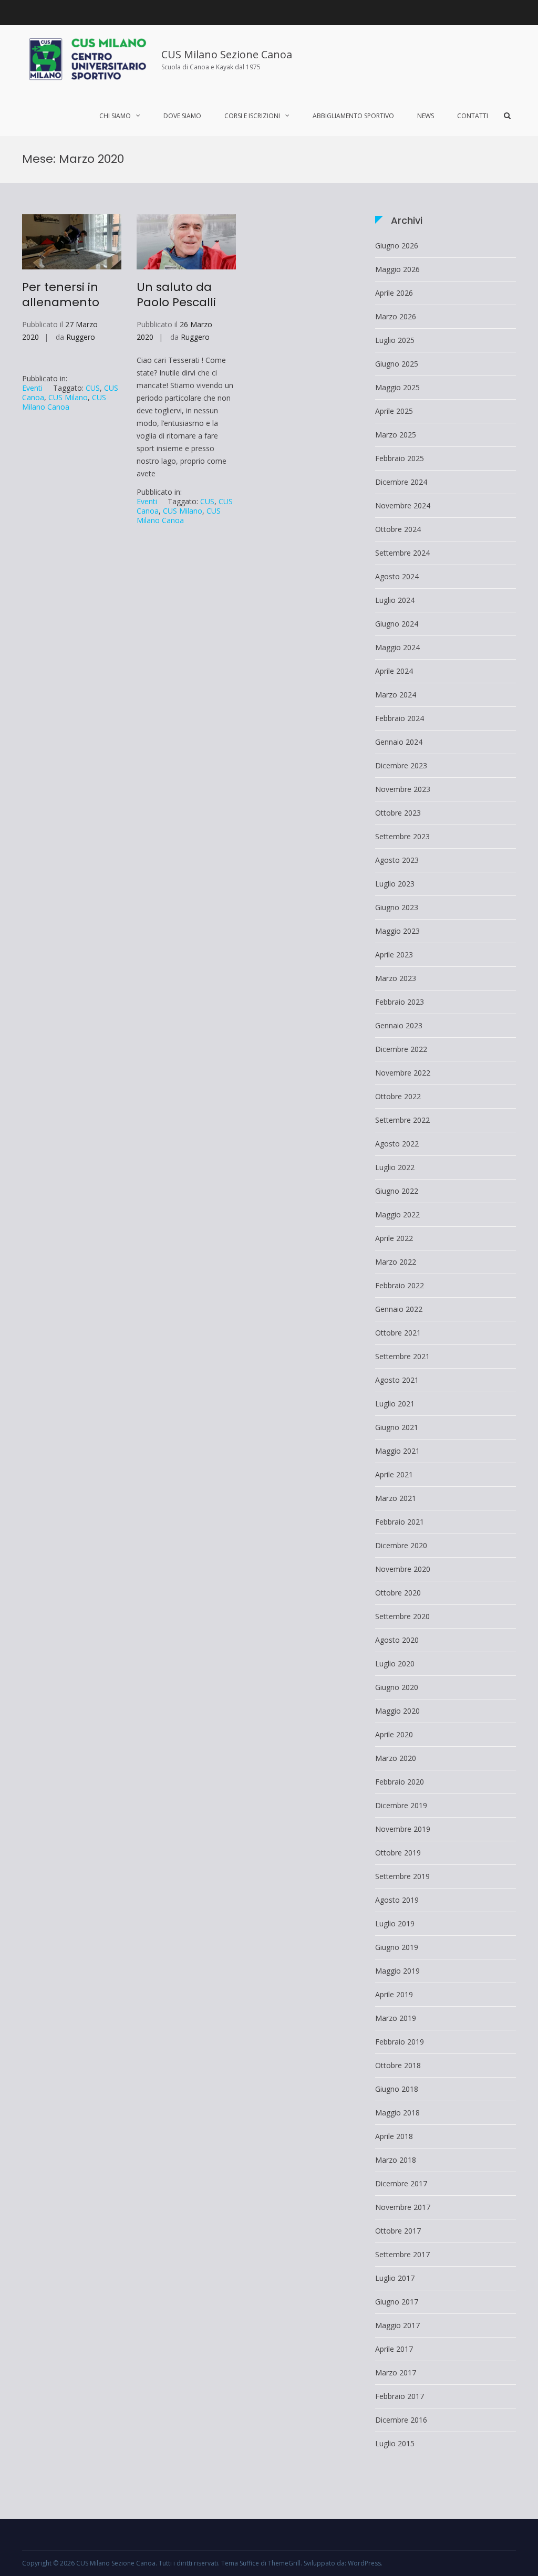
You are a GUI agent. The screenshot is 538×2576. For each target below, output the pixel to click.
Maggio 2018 (397, 2113)
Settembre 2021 (402, 1356)
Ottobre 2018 (398, 2065)
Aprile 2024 (394, 671)
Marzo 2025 (396, 435)
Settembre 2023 (402, 836)
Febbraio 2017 (400, 2396)
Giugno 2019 (397, 1947)
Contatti (473, 116)
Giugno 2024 (397, 624)
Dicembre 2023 (401, 765)
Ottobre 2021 (398, 1333)
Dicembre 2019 (401, 1805)
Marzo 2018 (396, 2160)
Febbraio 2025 (400, 458)
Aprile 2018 (394, 2136)
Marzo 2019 (396, 2018)
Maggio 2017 (397, 2325)
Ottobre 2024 (398, 529)
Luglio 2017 (395, 2278)
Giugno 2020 (397, 1687)
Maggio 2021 (397, 1451)
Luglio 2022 (395, 1167)
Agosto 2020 (397, 1640)
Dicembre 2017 (401, 2183)
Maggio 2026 (397, 269)
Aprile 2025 (394, 411)
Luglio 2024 (395, 600)
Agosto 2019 (397, 1900)
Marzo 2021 (396, 1498)
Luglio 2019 (395, 1923)
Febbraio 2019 (400, 2042)
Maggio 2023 (397, 931)
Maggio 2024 (397, 647)
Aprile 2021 (394, 1474)
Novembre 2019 (403, 1829)
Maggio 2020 (397, 1711)
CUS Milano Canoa (64, 402)
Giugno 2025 (397, 364)
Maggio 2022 (397, 1214)
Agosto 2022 (397, 1144)
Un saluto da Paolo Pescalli (176, 295)
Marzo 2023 (396, 978)
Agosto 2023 (397, 860)
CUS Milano (68, 397)
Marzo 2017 (396, 2372)
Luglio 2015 (395, 2443)
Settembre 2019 (402, 1876)
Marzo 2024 (396, 695)
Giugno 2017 (397, 2302)
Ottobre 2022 (398, 1096)
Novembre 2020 (403, 1569)
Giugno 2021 (397, 1427)
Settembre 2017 (402, 2254)
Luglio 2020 (395, 1664)
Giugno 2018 (397, 2089)
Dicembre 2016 (401, 2420)
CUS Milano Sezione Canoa (227, 54)
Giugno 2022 (397, 1191)
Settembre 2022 (402, 1120)
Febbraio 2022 (400, 1285)
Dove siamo (182, 116)
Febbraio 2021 (400, 1522)
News (426, 116)
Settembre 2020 (402, 1616)
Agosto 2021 (397, 1380)
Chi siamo (115, 116)
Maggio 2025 (397, 387)
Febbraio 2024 (400, 718)
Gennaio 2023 (399, 1025)
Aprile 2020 (394, 1734)
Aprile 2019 (394, 1994)
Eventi (32, 388)
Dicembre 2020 (401, 1545)
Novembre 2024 (403, 505)
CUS (93, 388)
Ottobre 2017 (398, 2231)
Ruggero (81, 337)
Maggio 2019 (397, 1971)
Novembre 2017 (403, 2207)
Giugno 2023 (397, 907)
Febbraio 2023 (400, 1002)
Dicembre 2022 (401, 1049)
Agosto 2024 (397, 576)
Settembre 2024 (402, 553)
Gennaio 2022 (399, 1309)
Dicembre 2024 (401, 482)
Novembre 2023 (403, 789)
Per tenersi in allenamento (61, 295)
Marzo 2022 (396, 1262)
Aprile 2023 (394, 955)
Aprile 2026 (394, 293)
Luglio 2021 (395, 1404)
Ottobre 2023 (398, 813)
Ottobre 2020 (398, 1593)
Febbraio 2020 (400, 1782)
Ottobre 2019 (398, 1853)
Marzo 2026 (396, 316)
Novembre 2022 (403, 1073)
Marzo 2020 (396, 1758)
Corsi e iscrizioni (252, 116)
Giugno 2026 (397, 246)
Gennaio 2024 (399, 742)
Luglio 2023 (395, 884)
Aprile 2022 (394, 1238)
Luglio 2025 (395, 340)
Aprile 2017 (394, 2349)
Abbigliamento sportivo (353, 116)
